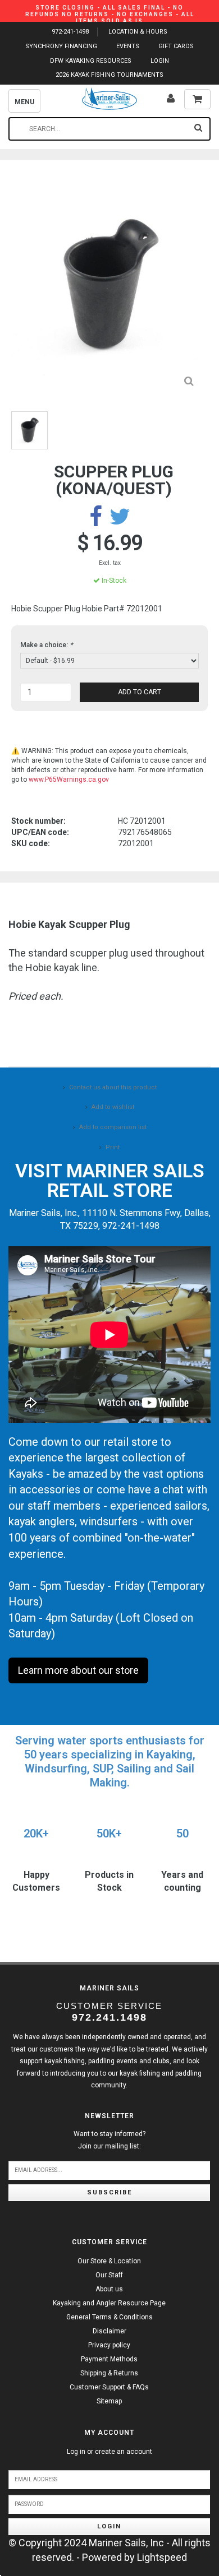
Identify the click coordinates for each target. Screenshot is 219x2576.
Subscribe (109, 2192)
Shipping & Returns (109, 2373)
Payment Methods (109, 2359)
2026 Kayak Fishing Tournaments (109, 75)
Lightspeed (162, 2557)
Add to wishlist (113, 1107)
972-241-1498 (70, 32)
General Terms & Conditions (109, 2317)
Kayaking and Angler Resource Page (109, 2303)
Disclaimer (109, 2331)
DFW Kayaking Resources (91, 61)
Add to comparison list (113, 1127)
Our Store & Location (109, 2261)
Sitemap (109, 2401)
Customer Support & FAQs (109, 2387)
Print (113, 1147)
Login (109, 2526)
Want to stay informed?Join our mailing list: (109, 2140)
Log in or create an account (109, 2452)
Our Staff (109, 2275)
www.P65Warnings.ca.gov (69, 779)
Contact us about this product (113, 1087)
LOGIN (160, 61)
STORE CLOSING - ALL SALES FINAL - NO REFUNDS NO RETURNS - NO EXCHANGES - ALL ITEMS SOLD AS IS (110, 14)
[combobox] (109, 129)
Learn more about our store (78, 1670)
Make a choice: (46, 645)
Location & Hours (138, 32)
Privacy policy (109, 2345)
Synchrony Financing (61, 46)
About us (109, 2289)
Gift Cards (176, 46)
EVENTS (128, 46)
